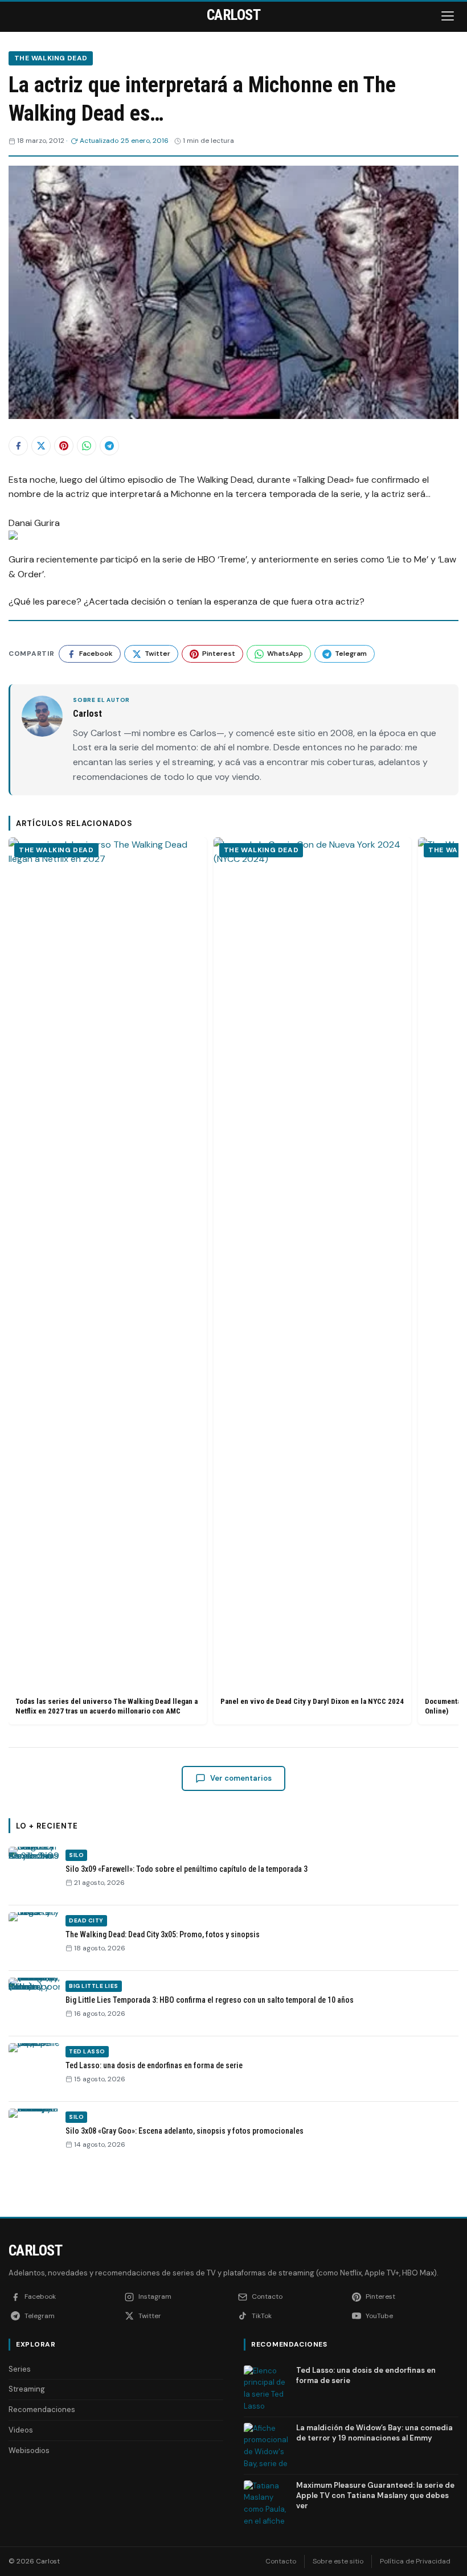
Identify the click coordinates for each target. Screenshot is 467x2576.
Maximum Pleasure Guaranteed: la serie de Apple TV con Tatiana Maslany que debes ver (375, 2495)
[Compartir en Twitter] (41, 446)
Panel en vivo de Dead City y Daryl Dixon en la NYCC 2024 (312, 1701)
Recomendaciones (42, 2409)
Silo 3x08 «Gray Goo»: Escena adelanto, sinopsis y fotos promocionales (185, 2131)
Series (20, 2369)
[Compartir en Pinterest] (64, 446)
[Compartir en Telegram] (109, 446)
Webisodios (29, 2450)
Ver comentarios (241, 1778)
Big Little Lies (94, 1986)
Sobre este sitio (338, 2561)
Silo (76, 1855)
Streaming (27, 2389)
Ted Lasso (87, 2051)
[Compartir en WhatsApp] (87, 446)
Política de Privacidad (415, 2561)
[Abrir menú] (449, 16)
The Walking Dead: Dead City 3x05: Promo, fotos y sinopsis (163, 1934)
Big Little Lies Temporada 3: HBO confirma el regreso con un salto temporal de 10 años (210, 2000)
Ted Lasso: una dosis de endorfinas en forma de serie (154, 2065)
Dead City (86, 1920)
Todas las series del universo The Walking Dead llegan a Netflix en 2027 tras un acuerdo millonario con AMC (106, 1706)
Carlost (35, 2250)
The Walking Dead (51, 58)
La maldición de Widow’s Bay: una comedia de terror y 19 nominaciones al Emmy (374, 2433)
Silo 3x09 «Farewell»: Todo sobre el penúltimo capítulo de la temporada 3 (187, 1869)
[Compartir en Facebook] (18, 446)
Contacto (281, 2561)
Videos (21, 2430)
